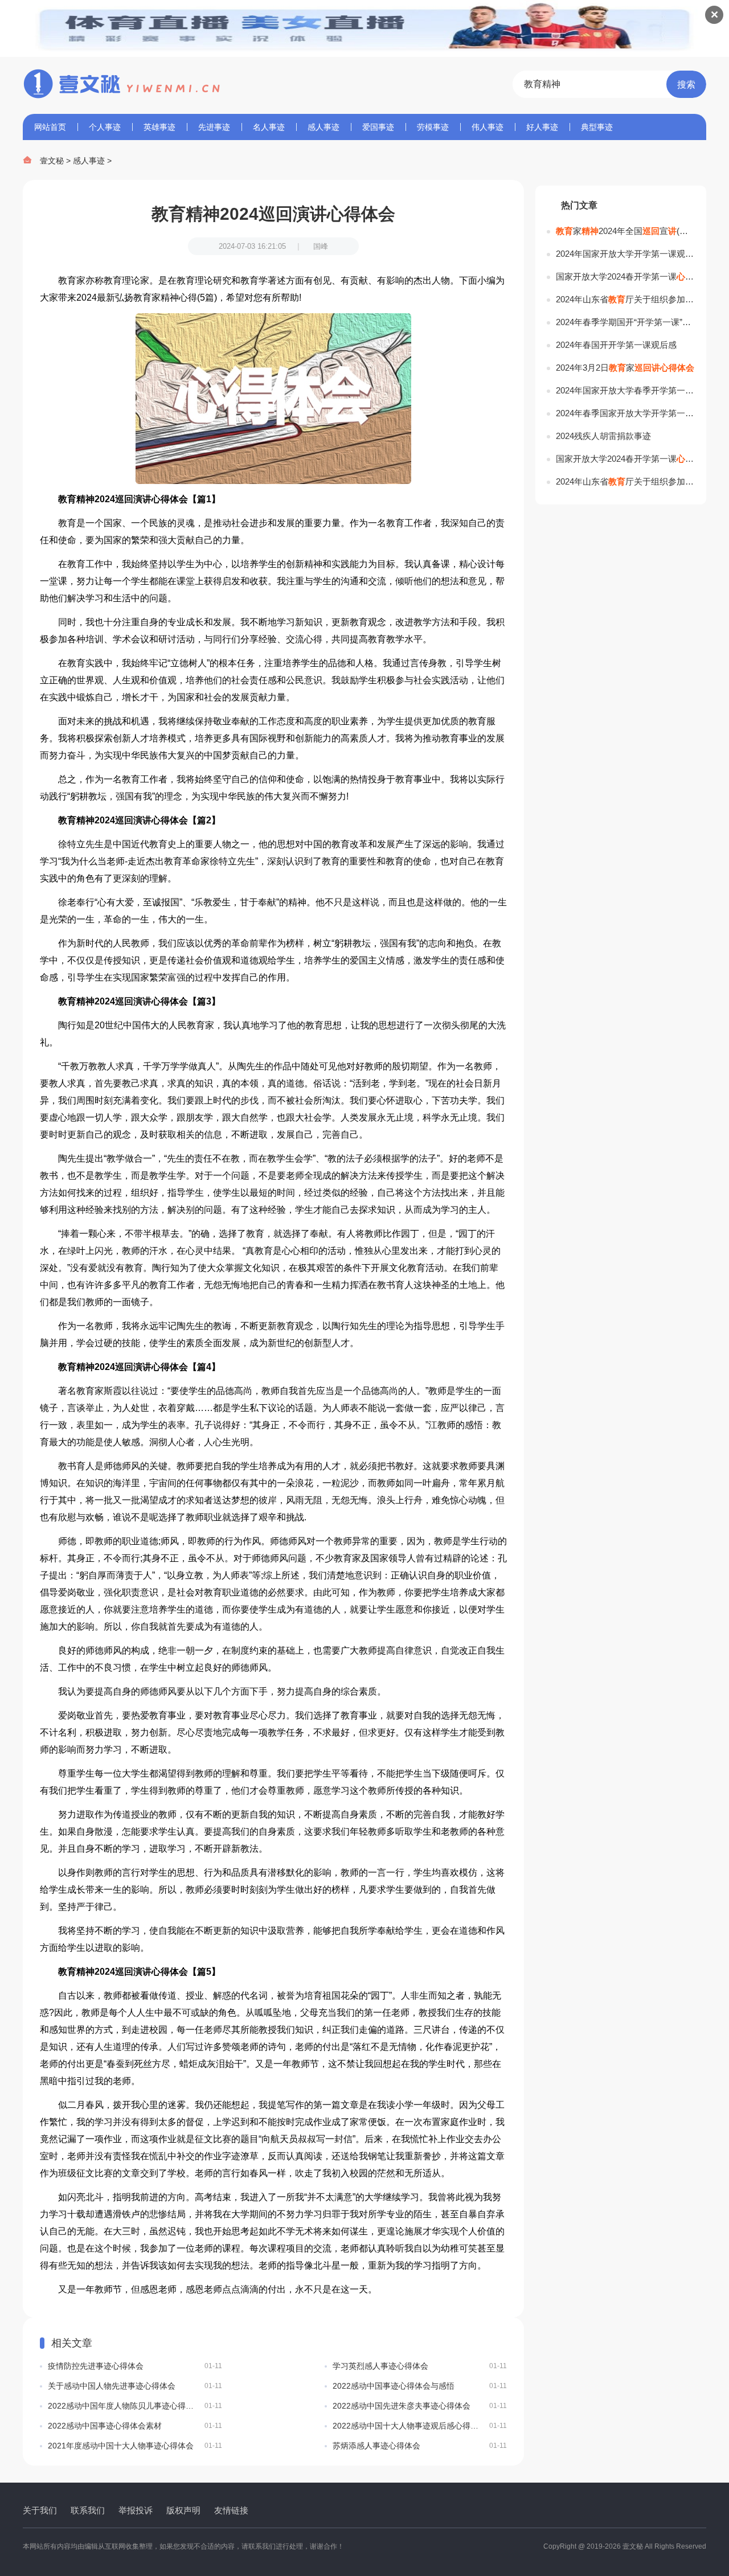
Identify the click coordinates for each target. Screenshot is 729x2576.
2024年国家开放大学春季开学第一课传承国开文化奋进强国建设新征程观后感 (625, 390)
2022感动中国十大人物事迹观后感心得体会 (420, 2426)
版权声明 (183, 2510)
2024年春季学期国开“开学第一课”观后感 (625, 322)
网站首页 (50, 127)
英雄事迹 (159, 127)
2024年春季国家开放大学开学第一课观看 (625, 413)
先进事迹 (214, 127)
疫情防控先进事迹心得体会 (135, 2366)
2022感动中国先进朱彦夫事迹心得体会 (420, 2406)
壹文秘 (52, 161)
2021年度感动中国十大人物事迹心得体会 (135, 2446)
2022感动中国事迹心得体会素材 (135, 2426)
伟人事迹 (488, 127)
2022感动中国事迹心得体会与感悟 (420, 2386)
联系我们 (88, 2510)
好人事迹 (542, 127)
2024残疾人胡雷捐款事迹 (603, 436)
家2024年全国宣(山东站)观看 (625, 231)
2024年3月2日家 (625, 368)
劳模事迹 (433, 127)
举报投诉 (136, 2510)
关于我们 (40, 2510)
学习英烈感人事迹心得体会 (420, 2366)
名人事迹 (269, 127)
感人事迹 (323, 127)
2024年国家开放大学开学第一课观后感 (625, 254)
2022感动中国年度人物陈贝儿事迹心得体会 (135, 2406)
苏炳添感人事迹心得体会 (420, 2446)
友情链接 (231, 2510)
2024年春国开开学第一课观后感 (616, 345)
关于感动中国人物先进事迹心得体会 (135, 2386)
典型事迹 (597, 127)
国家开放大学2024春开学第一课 (625, 276)
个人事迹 (105, 127)
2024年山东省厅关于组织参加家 (625, 299)
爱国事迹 (378, 127)
